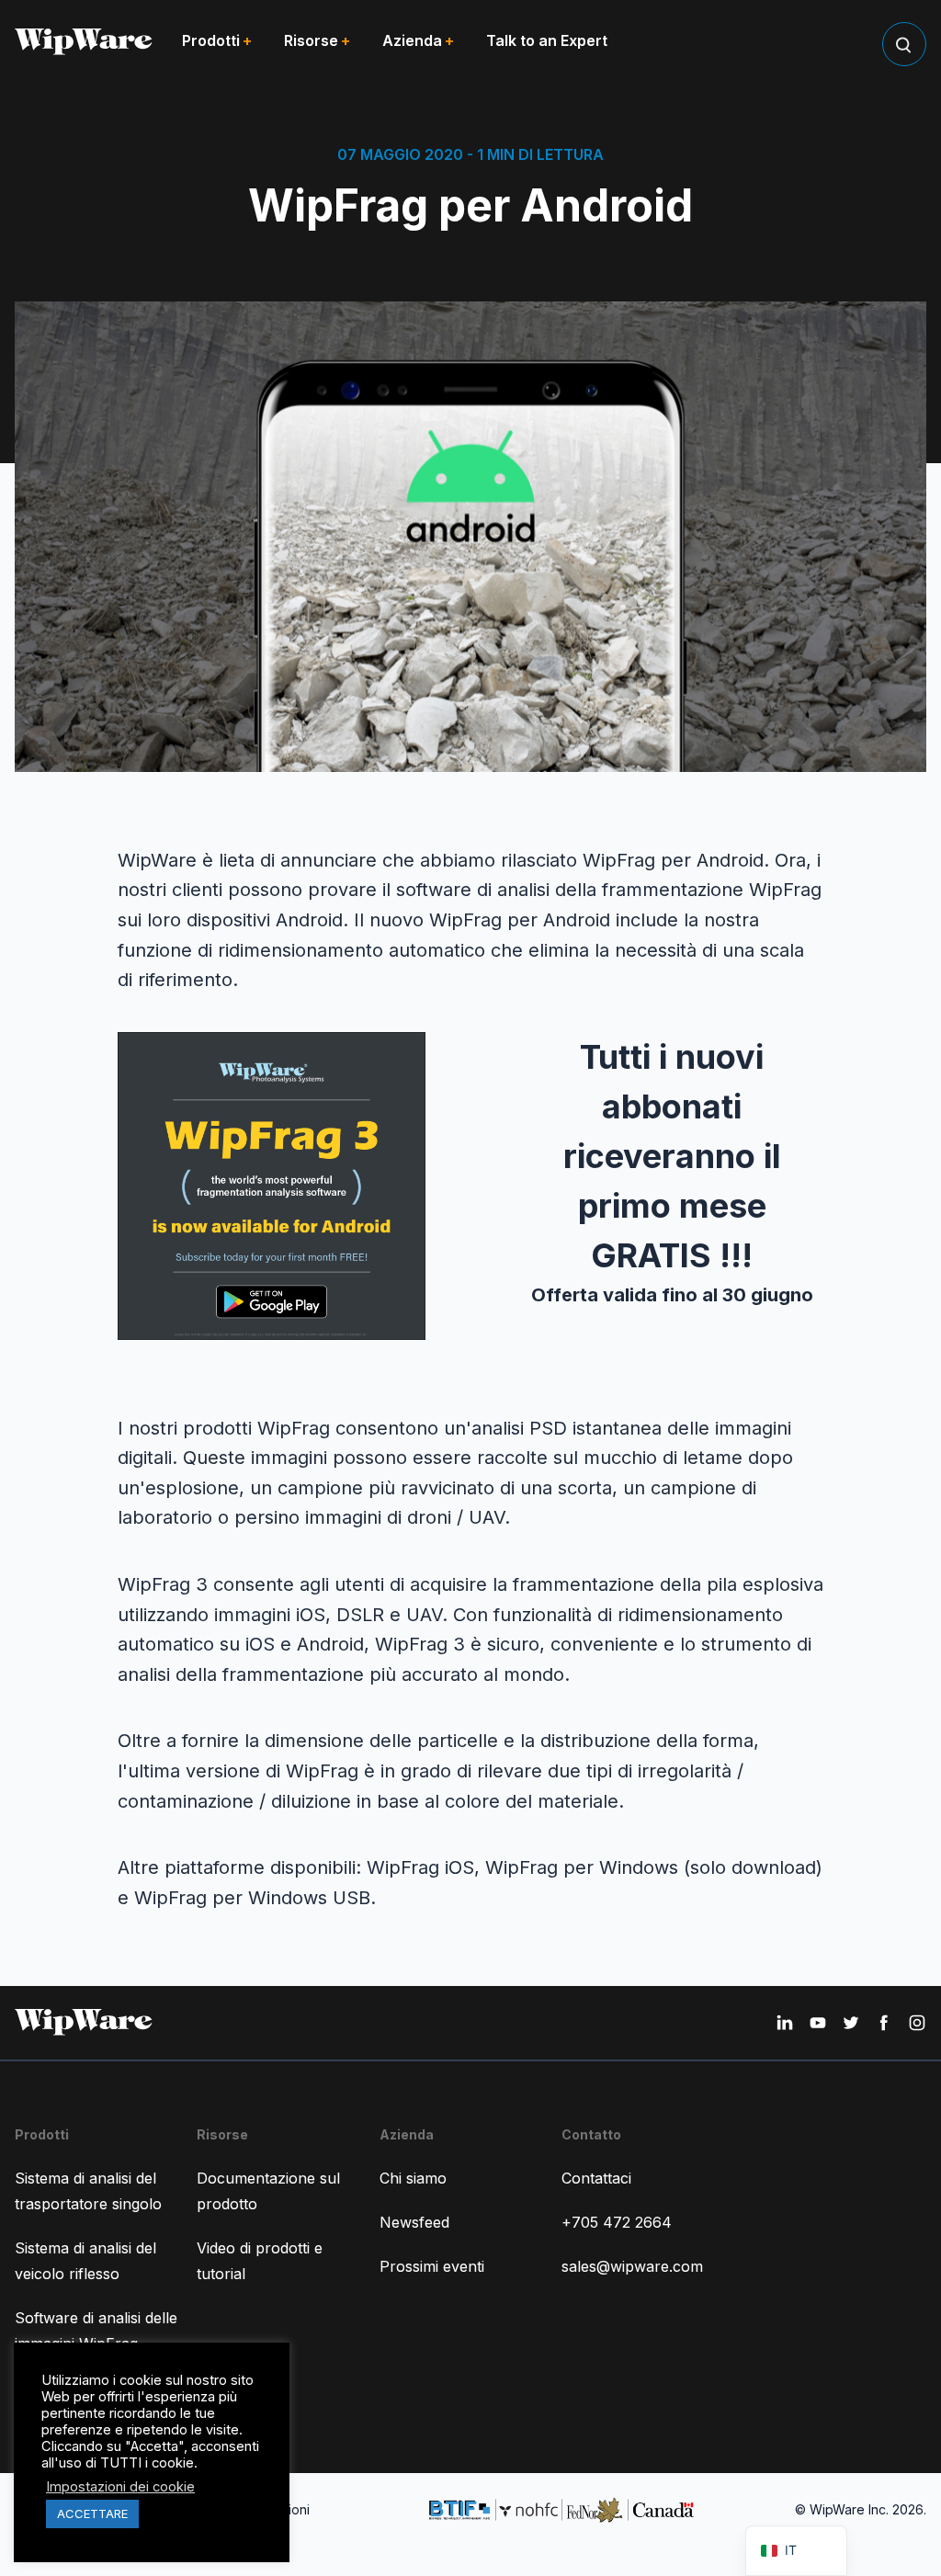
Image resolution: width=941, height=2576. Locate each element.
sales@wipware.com (632, 2266)
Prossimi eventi (432, 2266)
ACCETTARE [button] (92, 2514)
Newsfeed (414, 2222)
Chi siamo (413, 2178)
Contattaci (596, 2178)
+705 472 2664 (617, 2222)
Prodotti (211, 40)
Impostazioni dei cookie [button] (120, 2487)
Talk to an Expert (547, 40)
